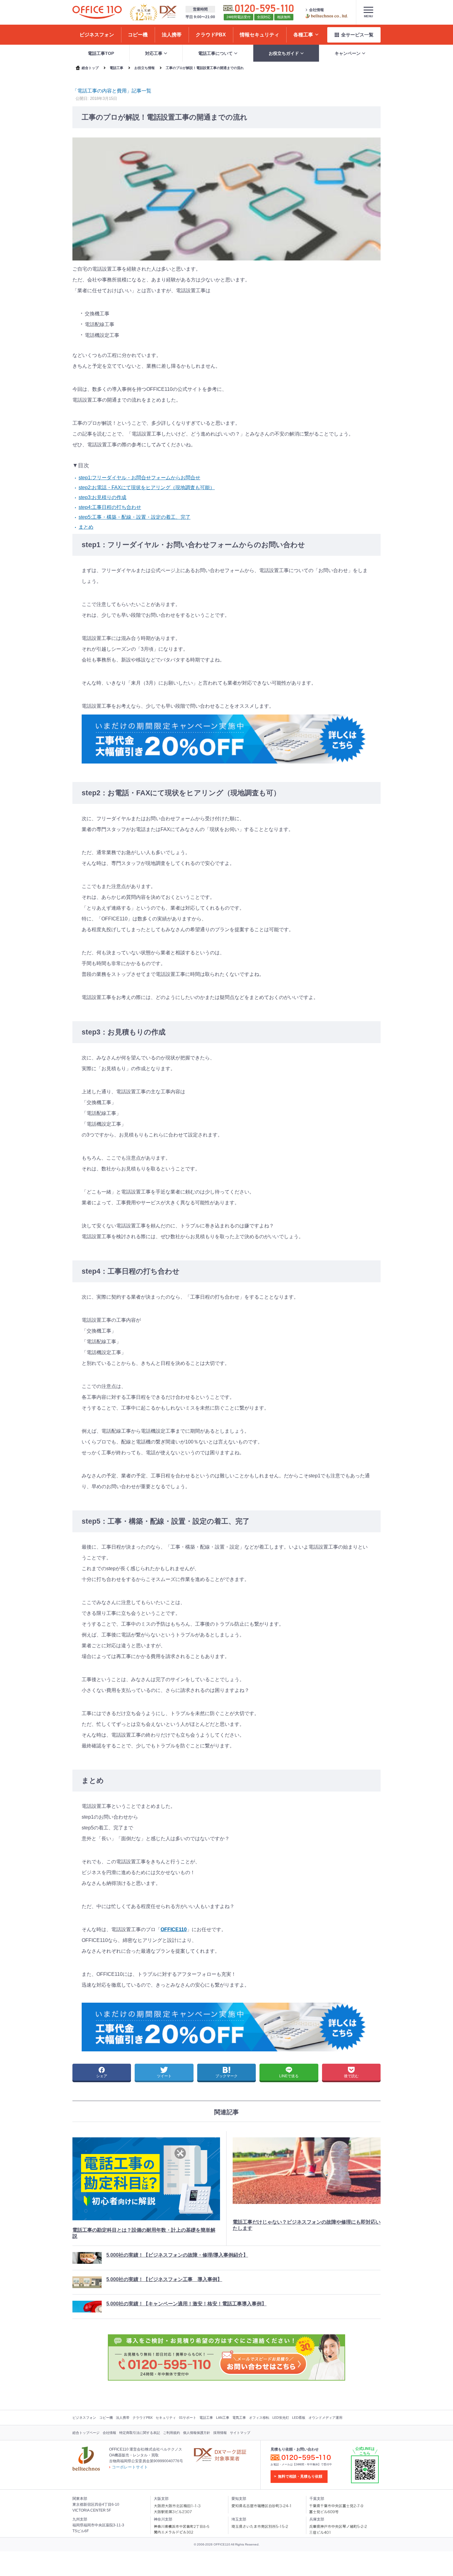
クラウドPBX (143, 2418)
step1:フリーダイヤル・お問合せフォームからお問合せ (139, 478)
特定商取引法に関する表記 (140, 2433)
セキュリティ (166, 2418)
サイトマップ (240, 2433)
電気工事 (239, 2418)
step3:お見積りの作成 (102, 497)
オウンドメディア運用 (325, 2418)
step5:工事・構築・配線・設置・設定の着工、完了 (135, 517)
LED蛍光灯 (281, 2418)
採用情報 (220, 2433)
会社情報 (316, 10)
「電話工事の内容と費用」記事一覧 (112, 91)
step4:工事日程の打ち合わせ (110, 507)
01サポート (188, 2418)
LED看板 (299, 2418)
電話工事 (206, 2418)
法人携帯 (123, 2418)
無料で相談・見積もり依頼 (300, 2476)
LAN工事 (223, 2418)
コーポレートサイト (130, 2467)
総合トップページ (86, 2433)
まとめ (86, 527)
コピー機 (106, 2418)
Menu (368, 16)
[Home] (97, 12)
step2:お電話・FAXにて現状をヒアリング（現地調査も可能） (147, 487)
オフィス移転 (259, 2418)
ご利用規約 (171, 2433)
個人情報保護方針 (197, 2433)
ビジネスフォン (84, 2418)
